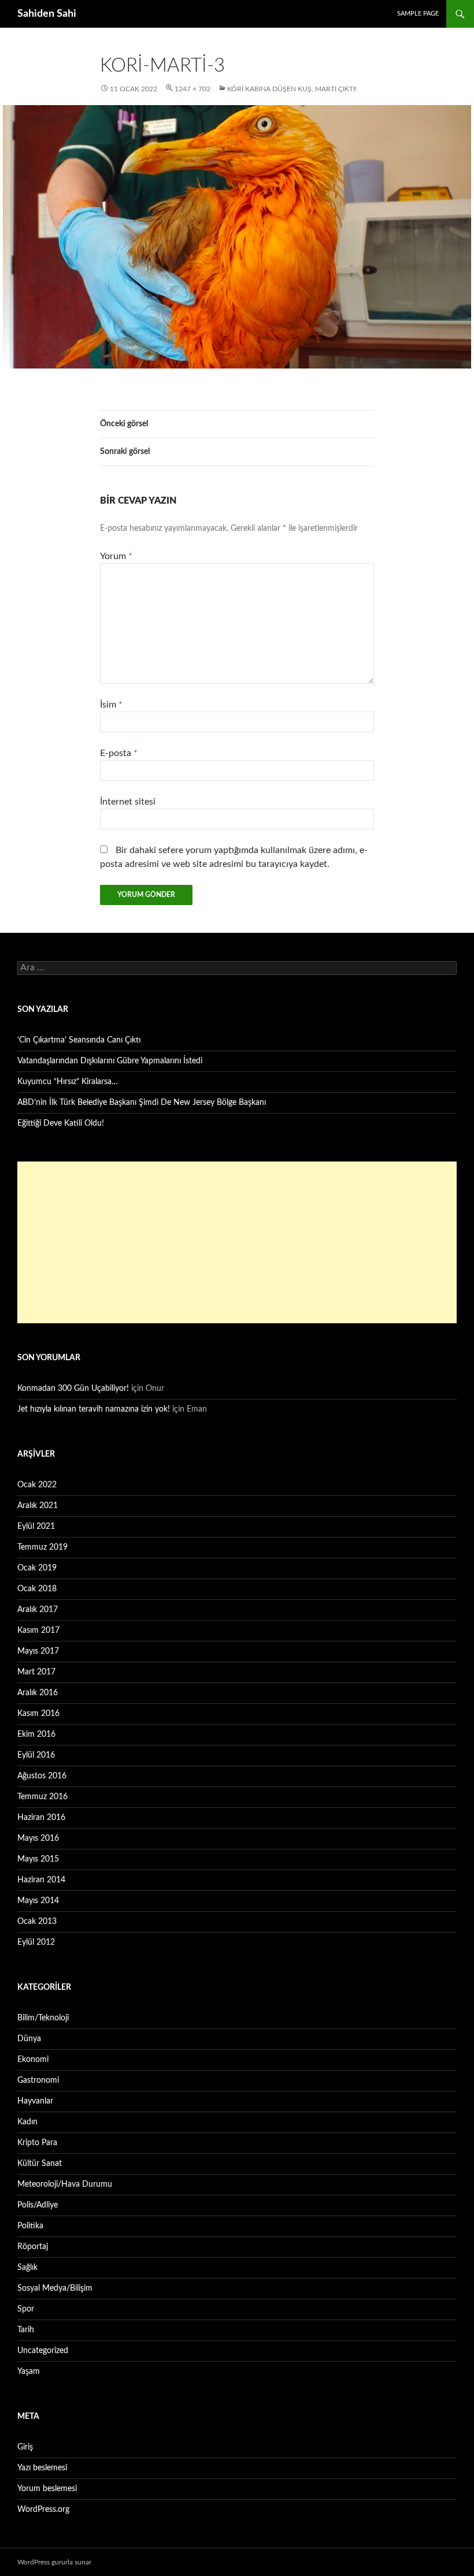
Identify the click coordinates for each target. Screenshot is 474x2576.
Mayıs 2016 (38, 1838)
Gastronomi (38, 2080)
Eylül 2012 (36, 1942)
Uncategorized (43, 2351)
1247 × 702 (192, 89)
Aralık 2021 (38, 1506)
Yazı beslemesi (42, 2468)
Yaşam (29, 2372)
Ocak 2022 (37, 1485)
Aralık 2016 (38, 1693)
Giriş (25, 2447)
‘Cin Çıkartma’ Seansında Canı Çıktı (79, 1040)
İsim (111, 705)
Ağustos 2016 (42, 1776)
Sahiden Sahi (47, 14)
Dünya (29, 2039)
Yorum (116, 556)
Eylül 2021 (36, 1527)
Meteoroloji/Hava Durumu (65, 2184)
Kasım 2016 (38, 1714)
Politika (30, 2226)
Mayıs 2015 (38, 1859)
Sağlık (27, 2268)
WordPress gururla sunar (54, 2562)
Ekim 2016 (36, 1734)
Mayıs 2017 (38, 1651)
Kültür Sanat (40, 2164)
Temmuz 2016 (42, 1797)
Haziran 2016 (41, 1818)
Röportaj (33, 2247)
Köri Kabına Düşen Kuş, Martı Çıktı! (292, 89)
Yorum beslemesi (47, 2489)
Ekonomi (33, 2060)
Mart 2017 (36, 1672)
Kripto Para (37, 2143)
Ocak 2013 (37, 1922)
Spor (26, 2309)
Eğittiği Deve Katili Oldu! (61, 1123)
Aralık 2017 (38, 1610)
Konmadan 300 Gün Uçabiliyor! (73, 1388)
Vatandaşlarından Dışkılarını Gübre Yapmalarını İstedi (110, 1061)
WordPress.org (43, 2510)
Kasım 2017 (38, 1631)
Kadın (27, 2122)
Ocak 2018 (37, 1589)
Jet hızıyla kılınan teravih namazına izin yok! (94, 1409)
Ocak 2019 (37, 1568)
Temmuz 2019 (42, 1547)
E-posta (119, 753)
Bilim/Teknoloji (43, 2018)
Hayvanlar (35, 2101)
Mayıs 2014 (38, 1901)
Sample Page (418, 14)
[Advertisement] (237, 1242)
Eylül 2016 (36, 1755)
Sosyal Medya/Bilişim (55, 2288)
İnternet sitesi (128, 802)
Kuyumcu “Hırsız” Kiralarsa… (68, 1082)
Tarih (26, 2330)
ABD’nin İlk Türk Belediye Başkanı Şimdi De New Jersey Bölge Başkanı (142, 1103)
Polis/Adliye (38, 2205)
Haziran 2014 (41, 1880)
